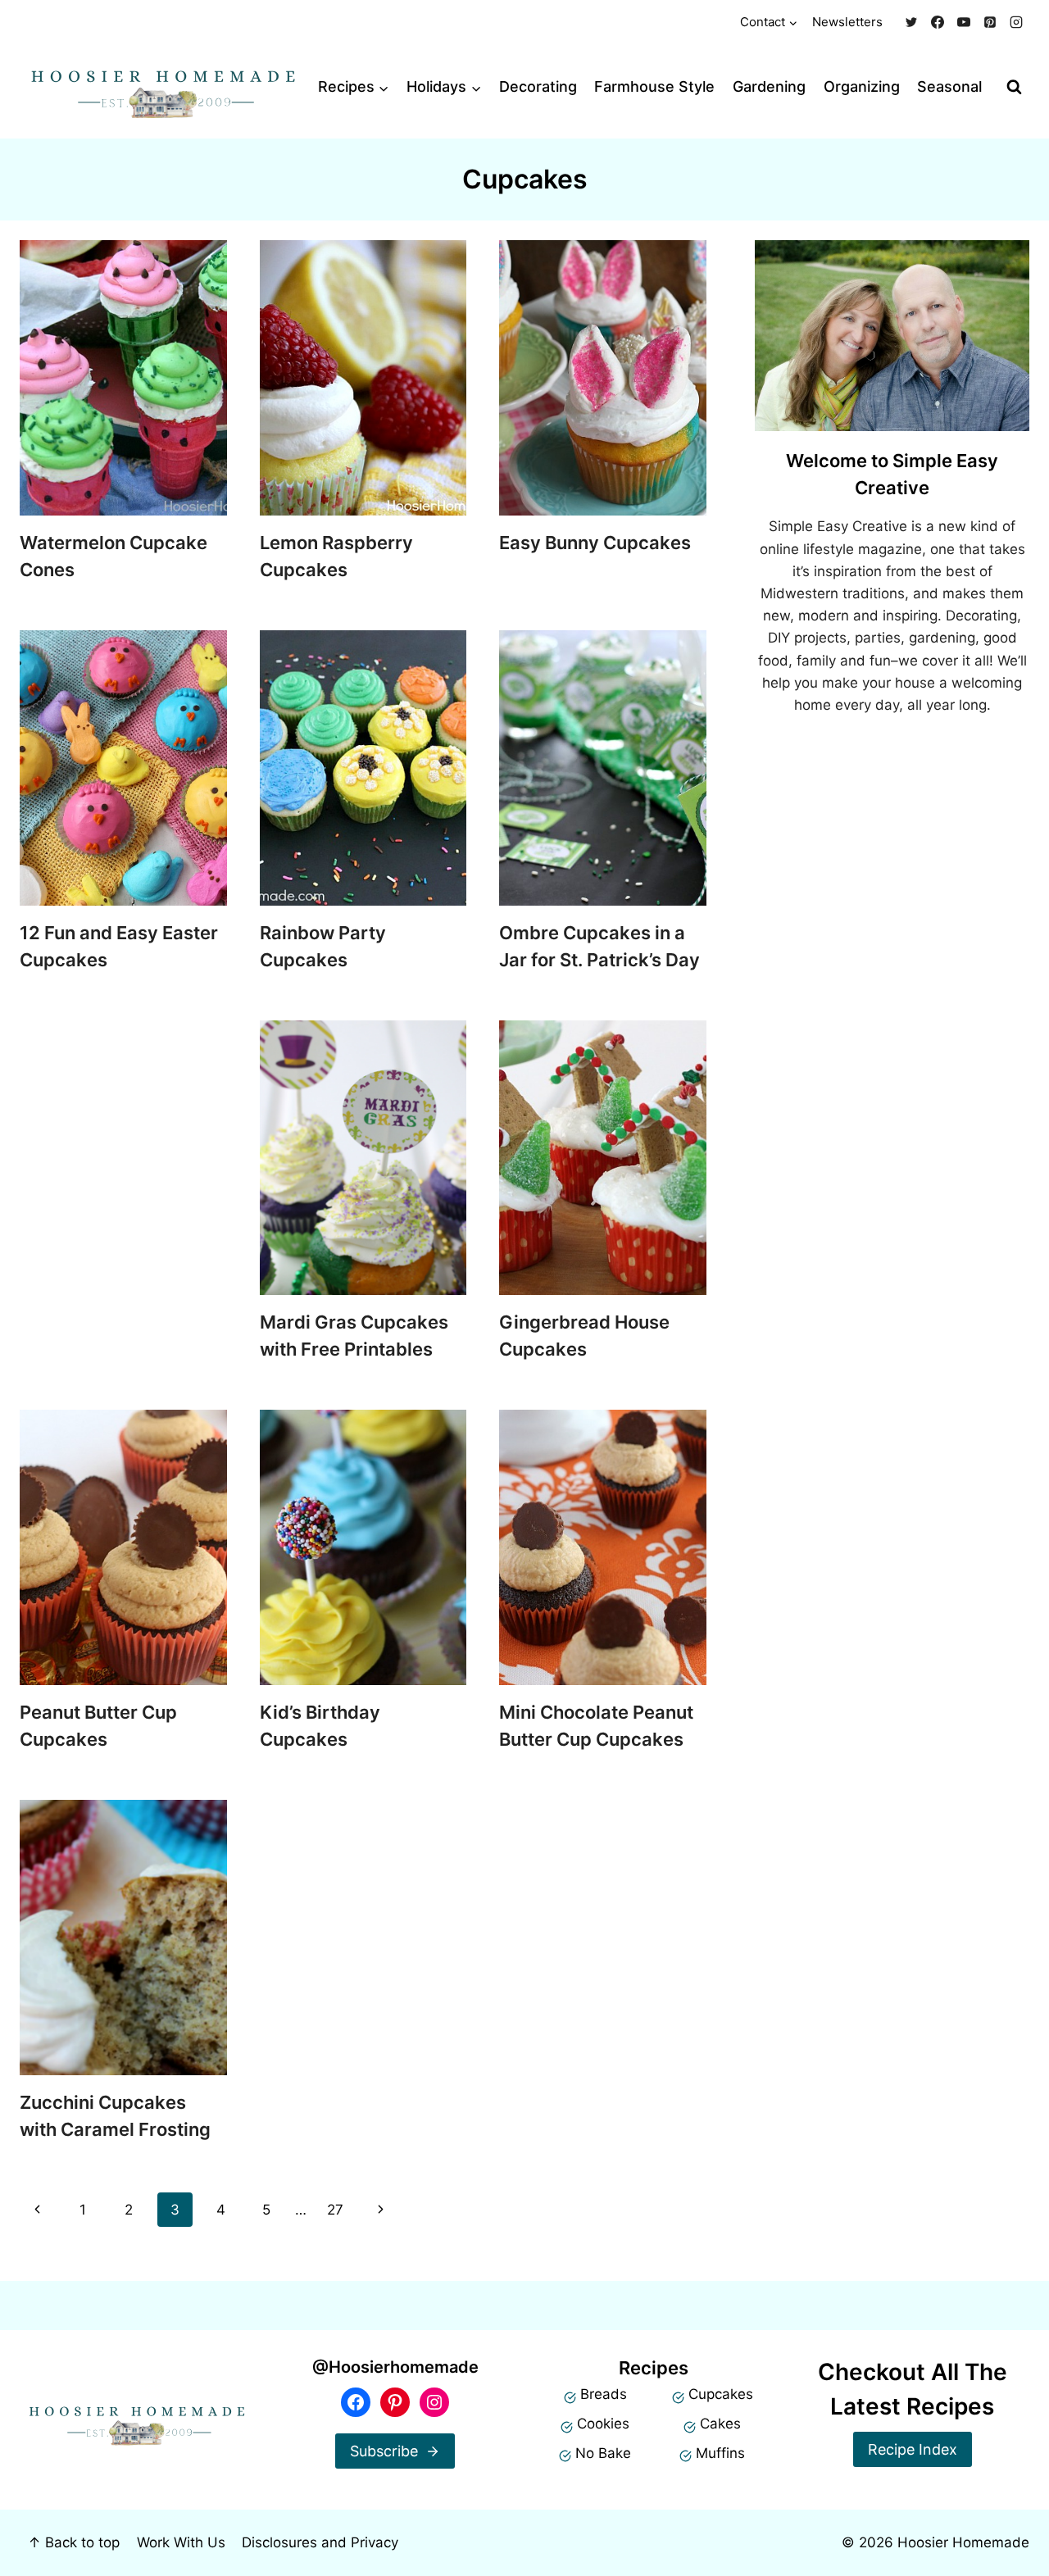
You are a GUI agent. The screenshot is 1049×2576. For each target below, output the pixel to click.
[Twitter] (911, 22)
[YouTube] (964, 22)
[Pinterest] (990, 22)
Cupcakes (721, 2394)
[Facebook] (938, 22)
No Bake (603, 2453)
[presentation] (123, 378)
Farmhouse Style (654, 86)
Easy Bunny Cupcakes (595, 543)
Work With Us (181, 2542)
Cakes (720, 2424)
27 (335, 2210)
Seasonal (949, 86)
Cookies (603, 2424)
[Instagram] (1016, 22)
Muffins (720, 2453)
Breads (604, 2394)
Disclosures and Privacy (320, 2542)
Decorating (538, 86)
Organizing (862, 86)
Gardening (769, 86)
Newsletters (847, 22)
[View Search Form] (1014, 87)
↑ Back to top (74, 2542)
